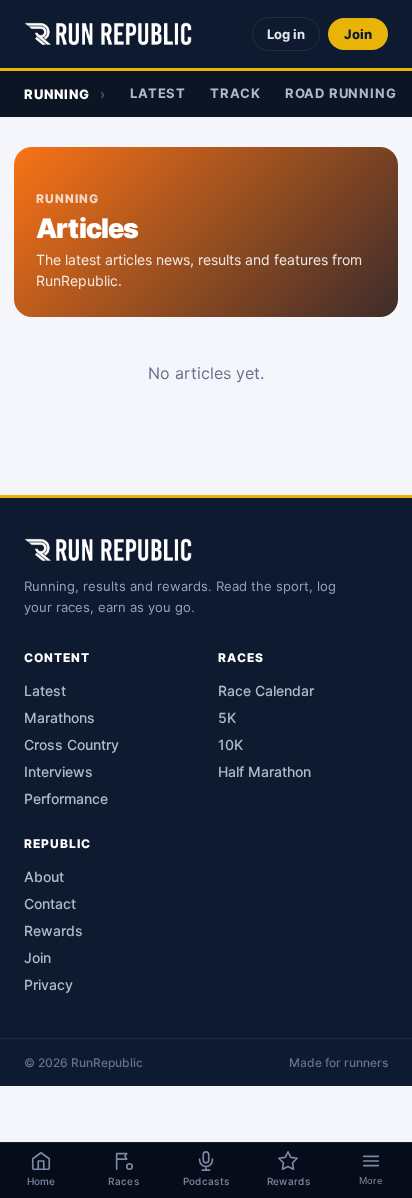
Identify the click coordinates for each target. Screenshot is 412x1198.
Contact (50, 903)
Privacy (48, 984)
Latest (158, 93)
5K (227, 717)
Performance (66, 798)
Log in (286, 34)
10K (230, 744)
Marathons (59, 717)
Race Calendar (266, 690)
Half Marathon (264, 771)
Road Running (340, 93)
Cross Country (71, 744)
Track (235, 93)
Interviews (58, 771)
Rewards (53, 930)
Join (358, 34)
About (44, 876)
